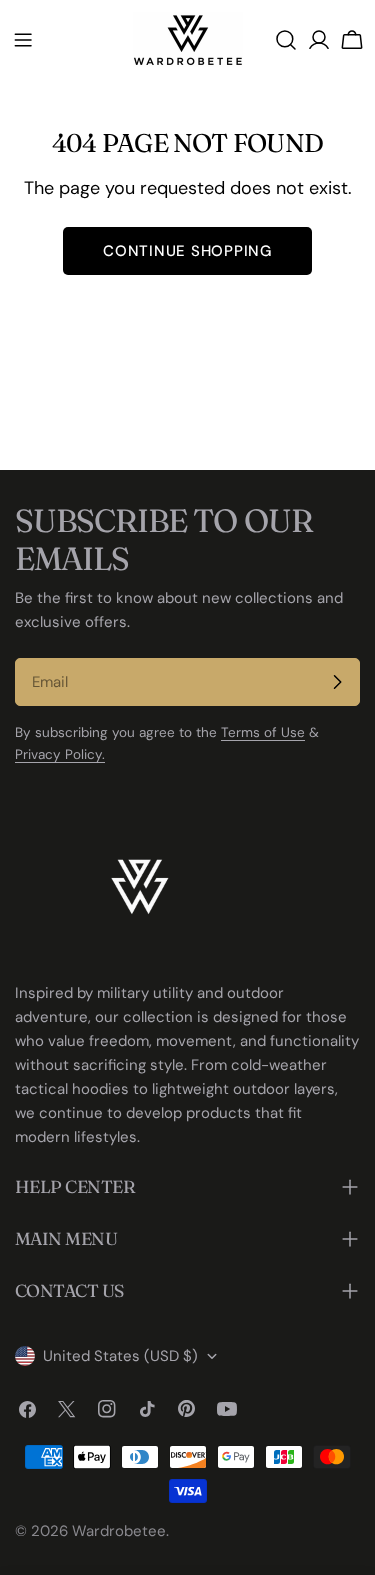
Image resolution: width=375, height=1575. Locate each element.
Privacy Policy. (60, 754)
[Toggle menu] (23, 40)
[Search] (286, 40)
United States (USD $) (120, 1356)
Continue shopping (187, 251)
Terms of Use (263, 732)
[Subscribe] (337, 682)
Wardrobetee (119, 1531)
